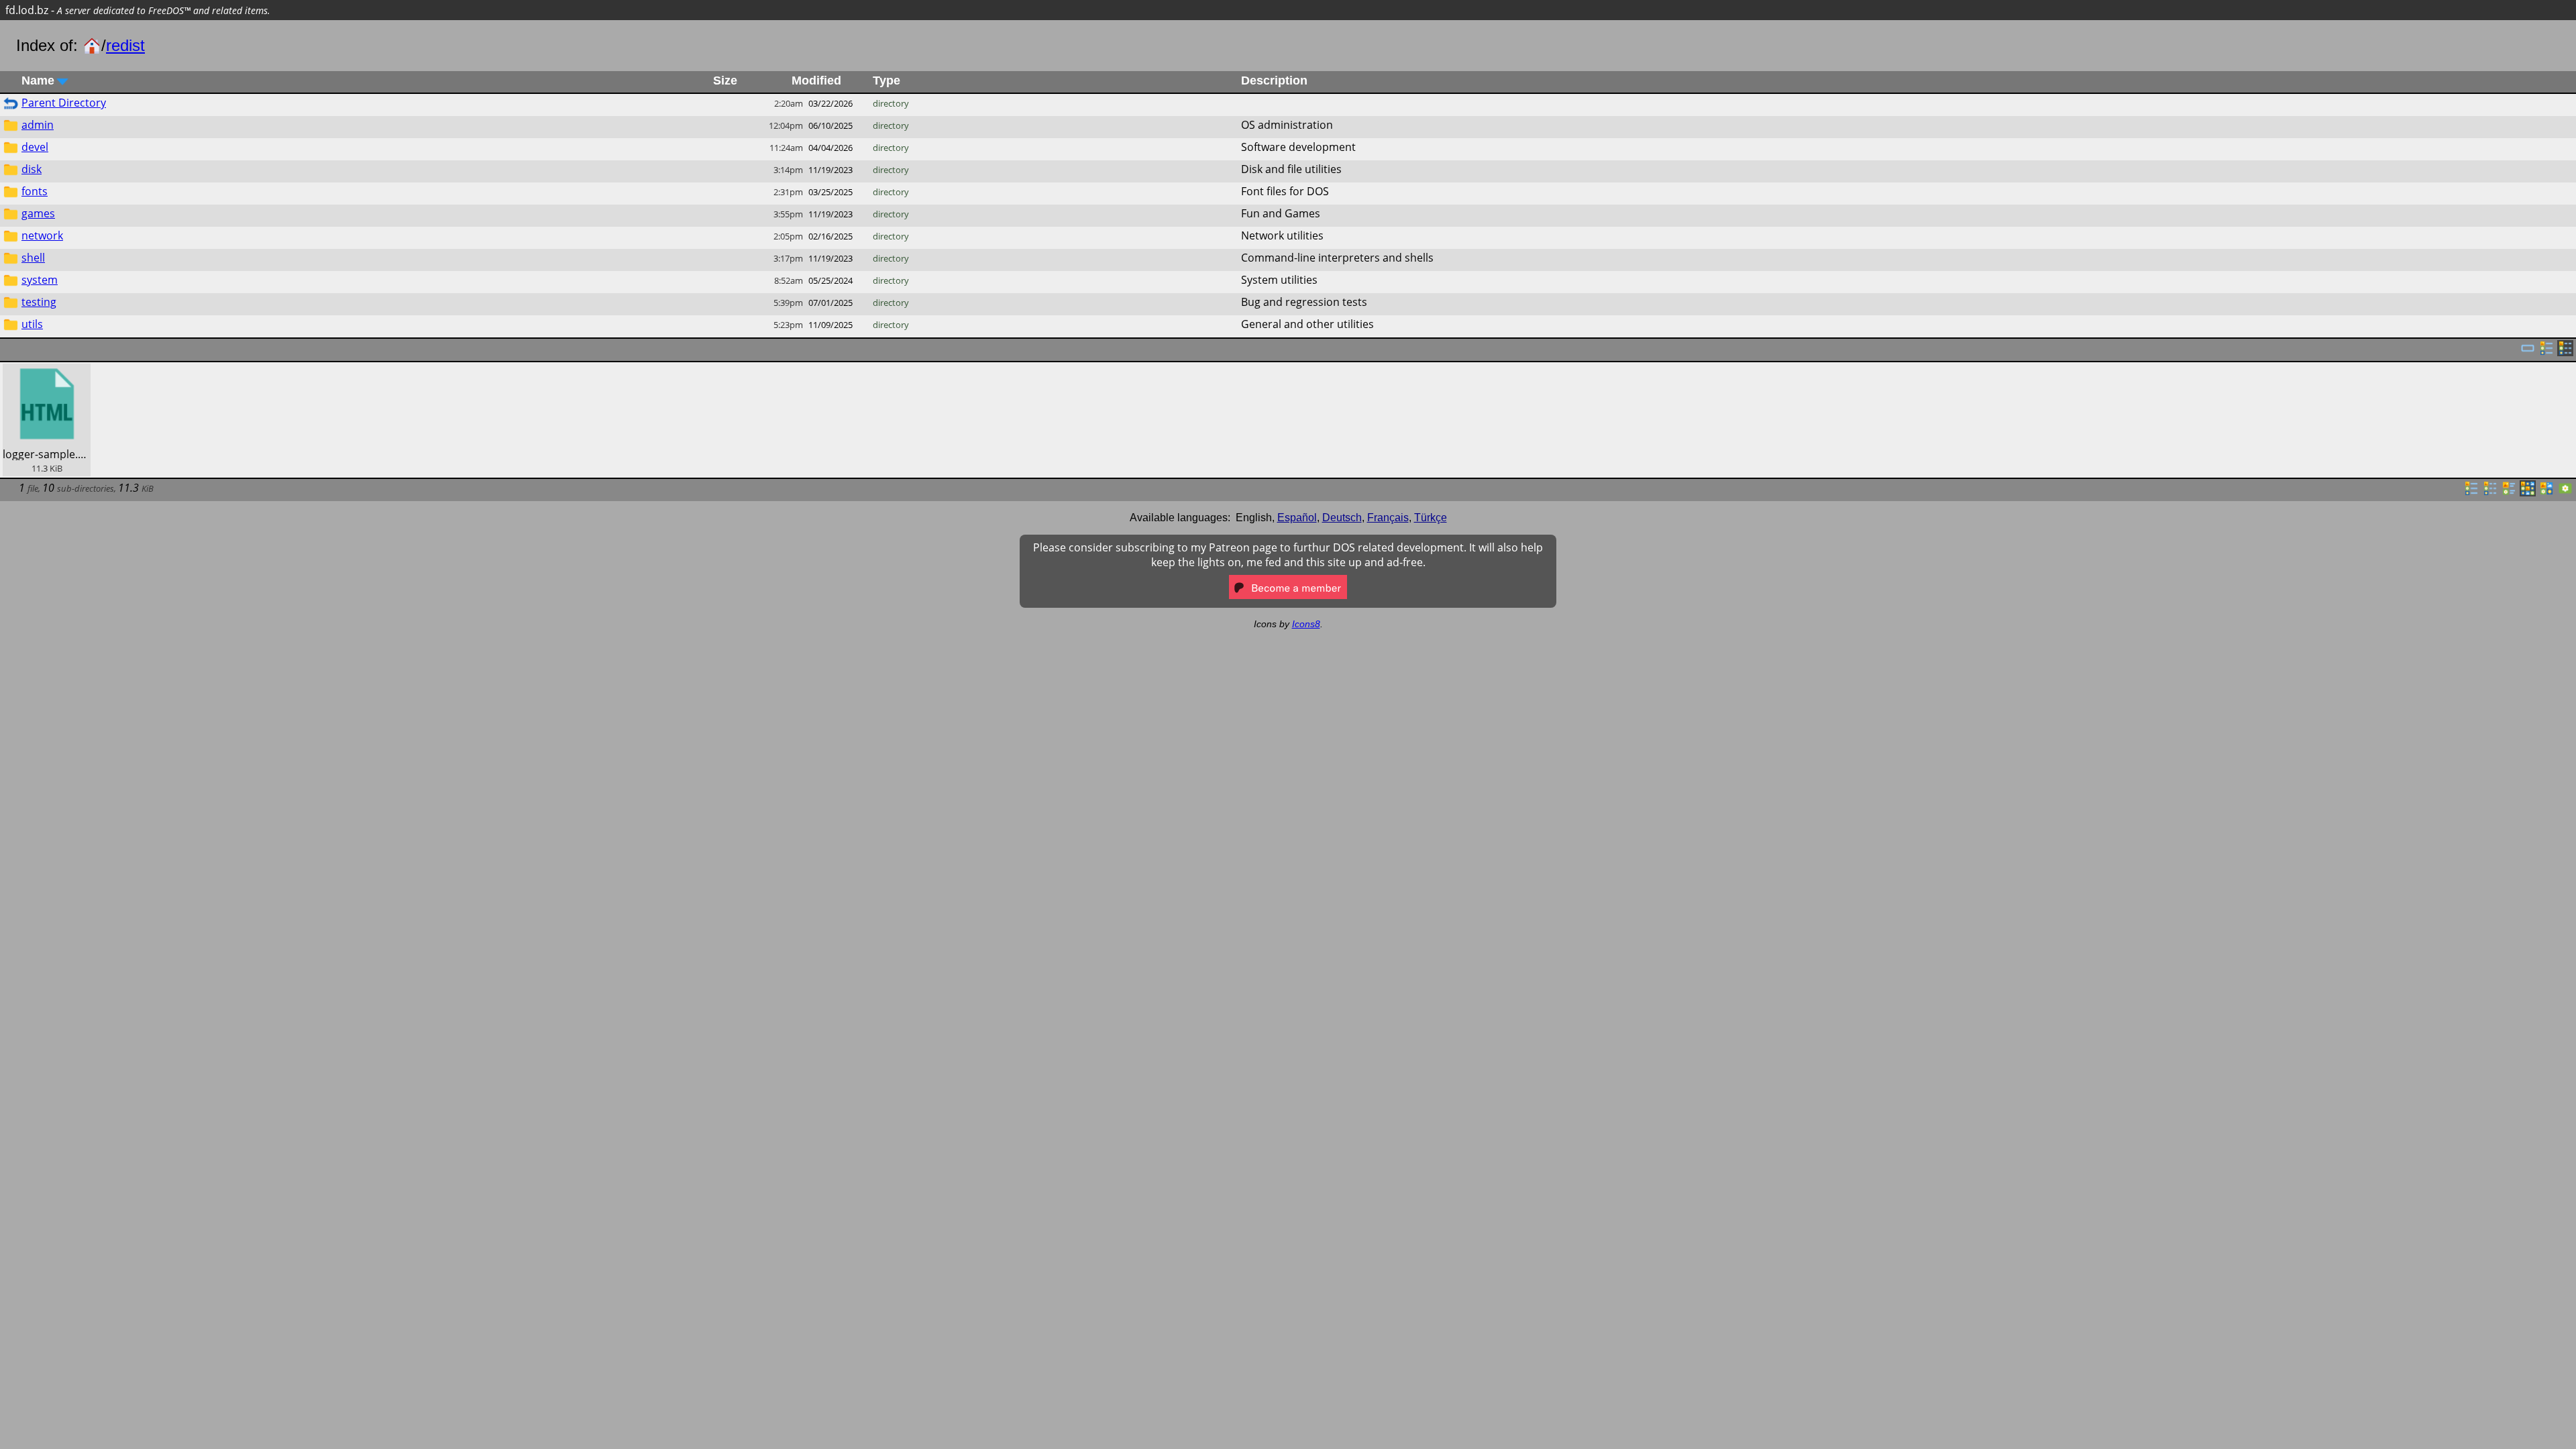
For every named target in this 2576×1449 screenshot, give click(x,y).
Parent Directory (64, 103)
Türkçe (1431, 518)
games (38, 213)
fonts (35, 191)
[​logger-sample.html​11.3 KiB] (47, 371)
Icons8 (1306, 624)
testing (39, 302)
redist (125, 45)
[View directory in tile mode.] (2509, 492)
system (40, 280)
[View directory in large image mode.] (2565, 492)
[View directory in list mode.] (2471, 492)
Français (1388, 518)
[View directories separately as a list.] (2546, 352)
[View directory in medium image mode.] (2546, 492)
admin (38, 125)
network (42, 235)
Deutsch (1342, 518)
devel (35, 147)
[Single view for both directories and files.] (2528, 352)
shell (33, 258)
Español (1297, 518)
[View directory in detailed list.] (2490, 492)
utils (32, 324)
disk (32, 169)
